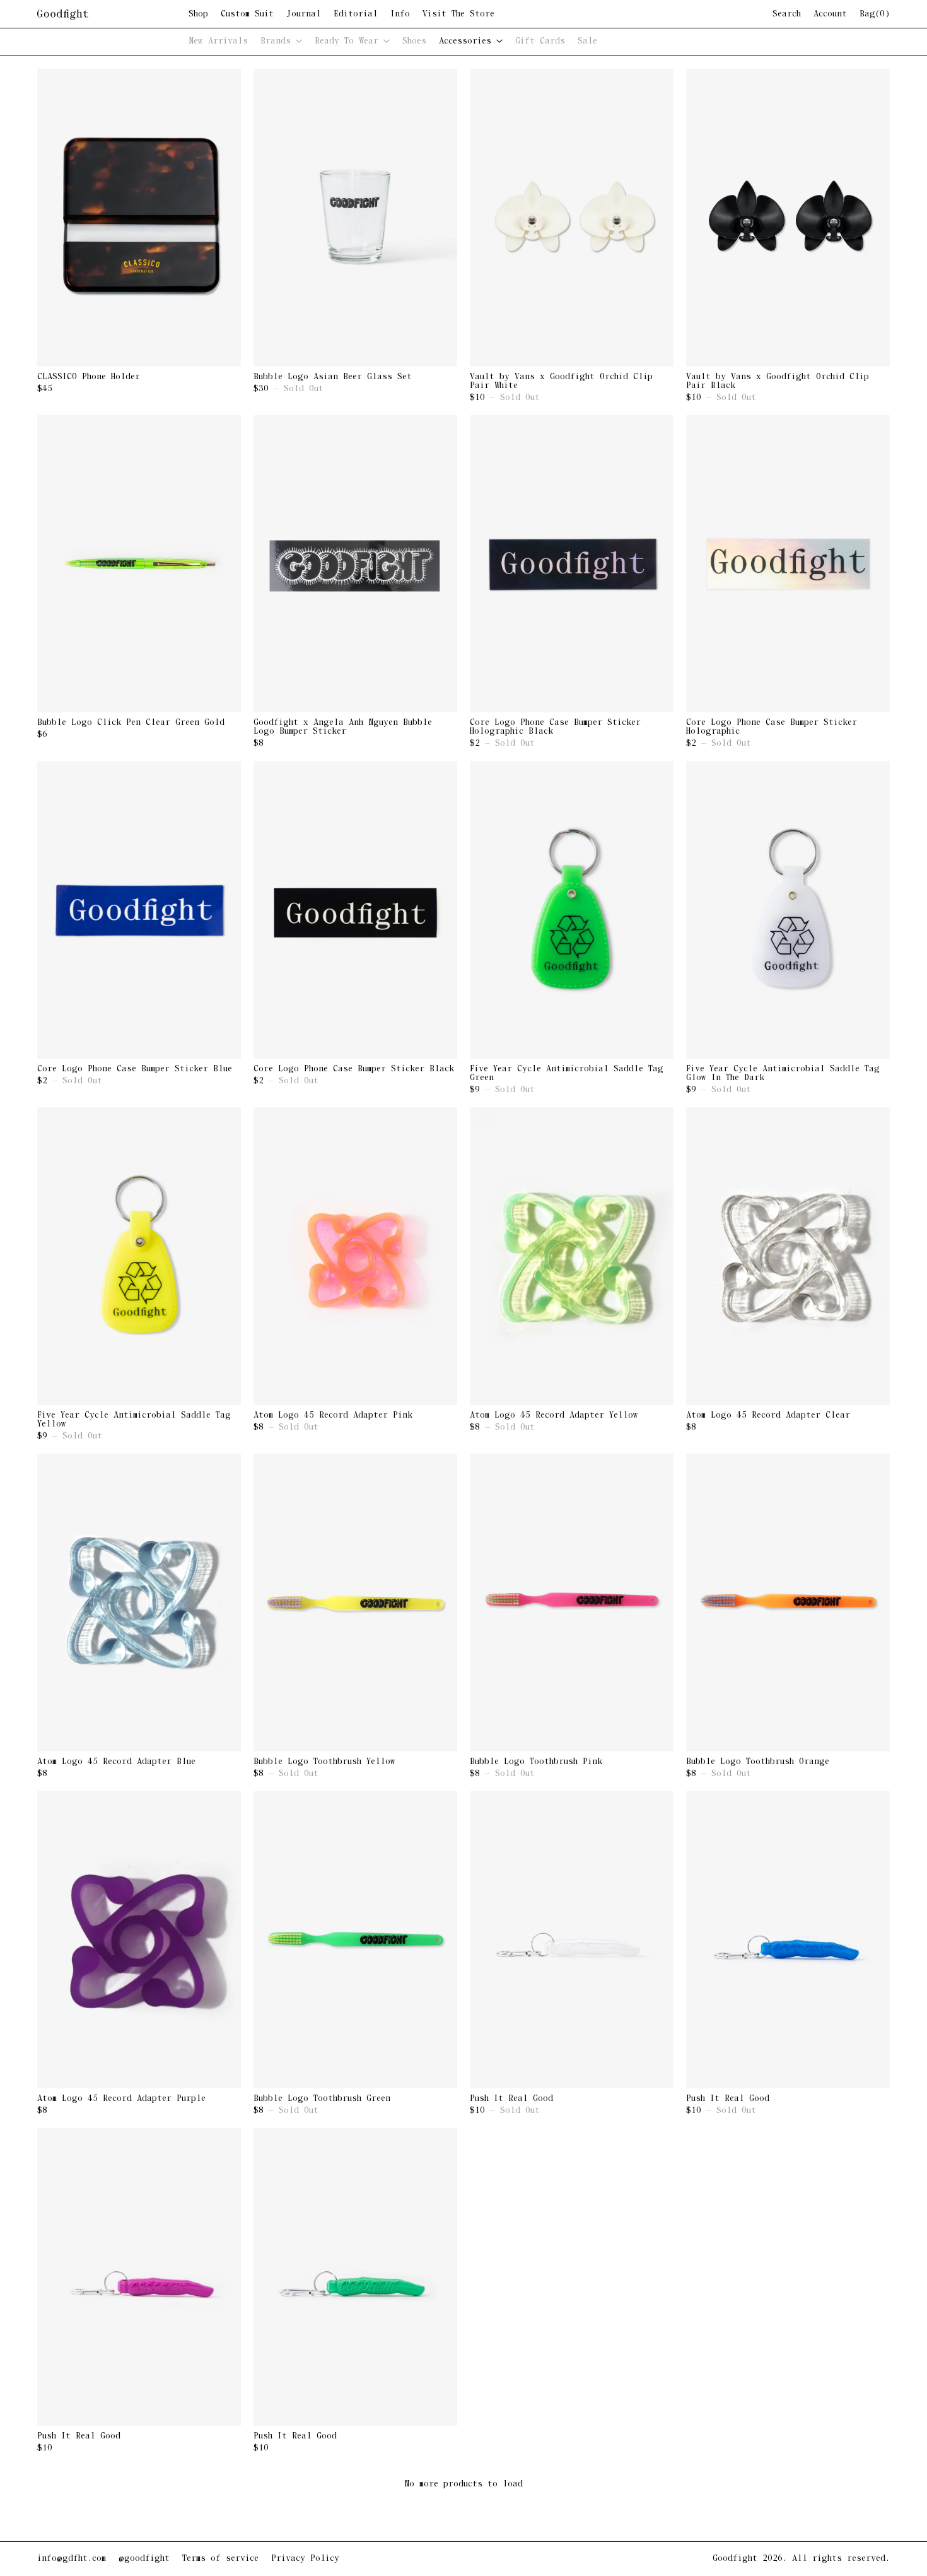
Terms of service (220, 2559)
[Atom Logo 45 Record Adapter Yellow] (572, 1256)
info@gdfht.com (72, 2559)
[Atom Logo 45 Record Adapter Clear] (788, 1256)
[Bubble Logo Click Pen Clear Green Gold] (139, 564)
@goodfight (144, 2559)
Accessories (468, 41)
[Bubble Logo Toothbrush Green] (355, 1940)
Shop (198, 15)
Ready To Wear (349, 41)
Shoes (414, 41)
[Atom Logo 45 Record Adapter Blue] (139, 1603)
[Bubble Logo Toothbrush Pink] (572, 1603)
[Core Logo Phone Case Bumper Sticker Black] (355, 910)
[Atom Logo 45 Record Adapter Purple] (139, 1940)
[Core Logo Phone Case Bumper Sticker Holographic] (788, 564)
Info (400, 15)
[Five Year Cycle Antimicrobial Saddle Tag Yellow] (139, 1256)
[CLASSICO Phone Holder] (139, 218)
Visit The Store (458, 15)
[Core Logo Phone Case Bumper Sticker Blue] (139, 910)
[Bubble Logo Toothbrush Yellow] (355, 1603)
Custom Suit (247, 15)
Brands (278, 41)
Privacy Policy (305, 2559)
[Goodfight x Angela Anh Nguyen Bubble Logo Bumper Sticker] (355, 564)
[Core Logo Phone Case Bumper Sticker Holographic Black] (572, 564)
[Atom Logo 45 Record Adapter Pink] (355, 1256)
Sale (587, 41)
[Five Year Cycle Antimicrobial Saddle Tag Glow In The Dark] (788, 910)
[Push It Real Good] (572, 1940)
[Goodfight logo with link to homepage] (113, 15)
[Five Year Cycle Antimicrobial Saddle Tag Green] (572, 910)
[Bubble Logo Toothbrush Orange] (788, 1603)
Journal (304, 15)
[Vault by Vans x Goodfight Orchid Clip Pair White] (572, 218)
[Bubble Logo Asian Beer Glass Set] (355, 218)
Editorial (356, 15)
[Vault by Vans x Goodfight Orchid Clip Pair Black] (788, 218)
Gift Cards (540, 41)
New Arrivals (218, 41)
